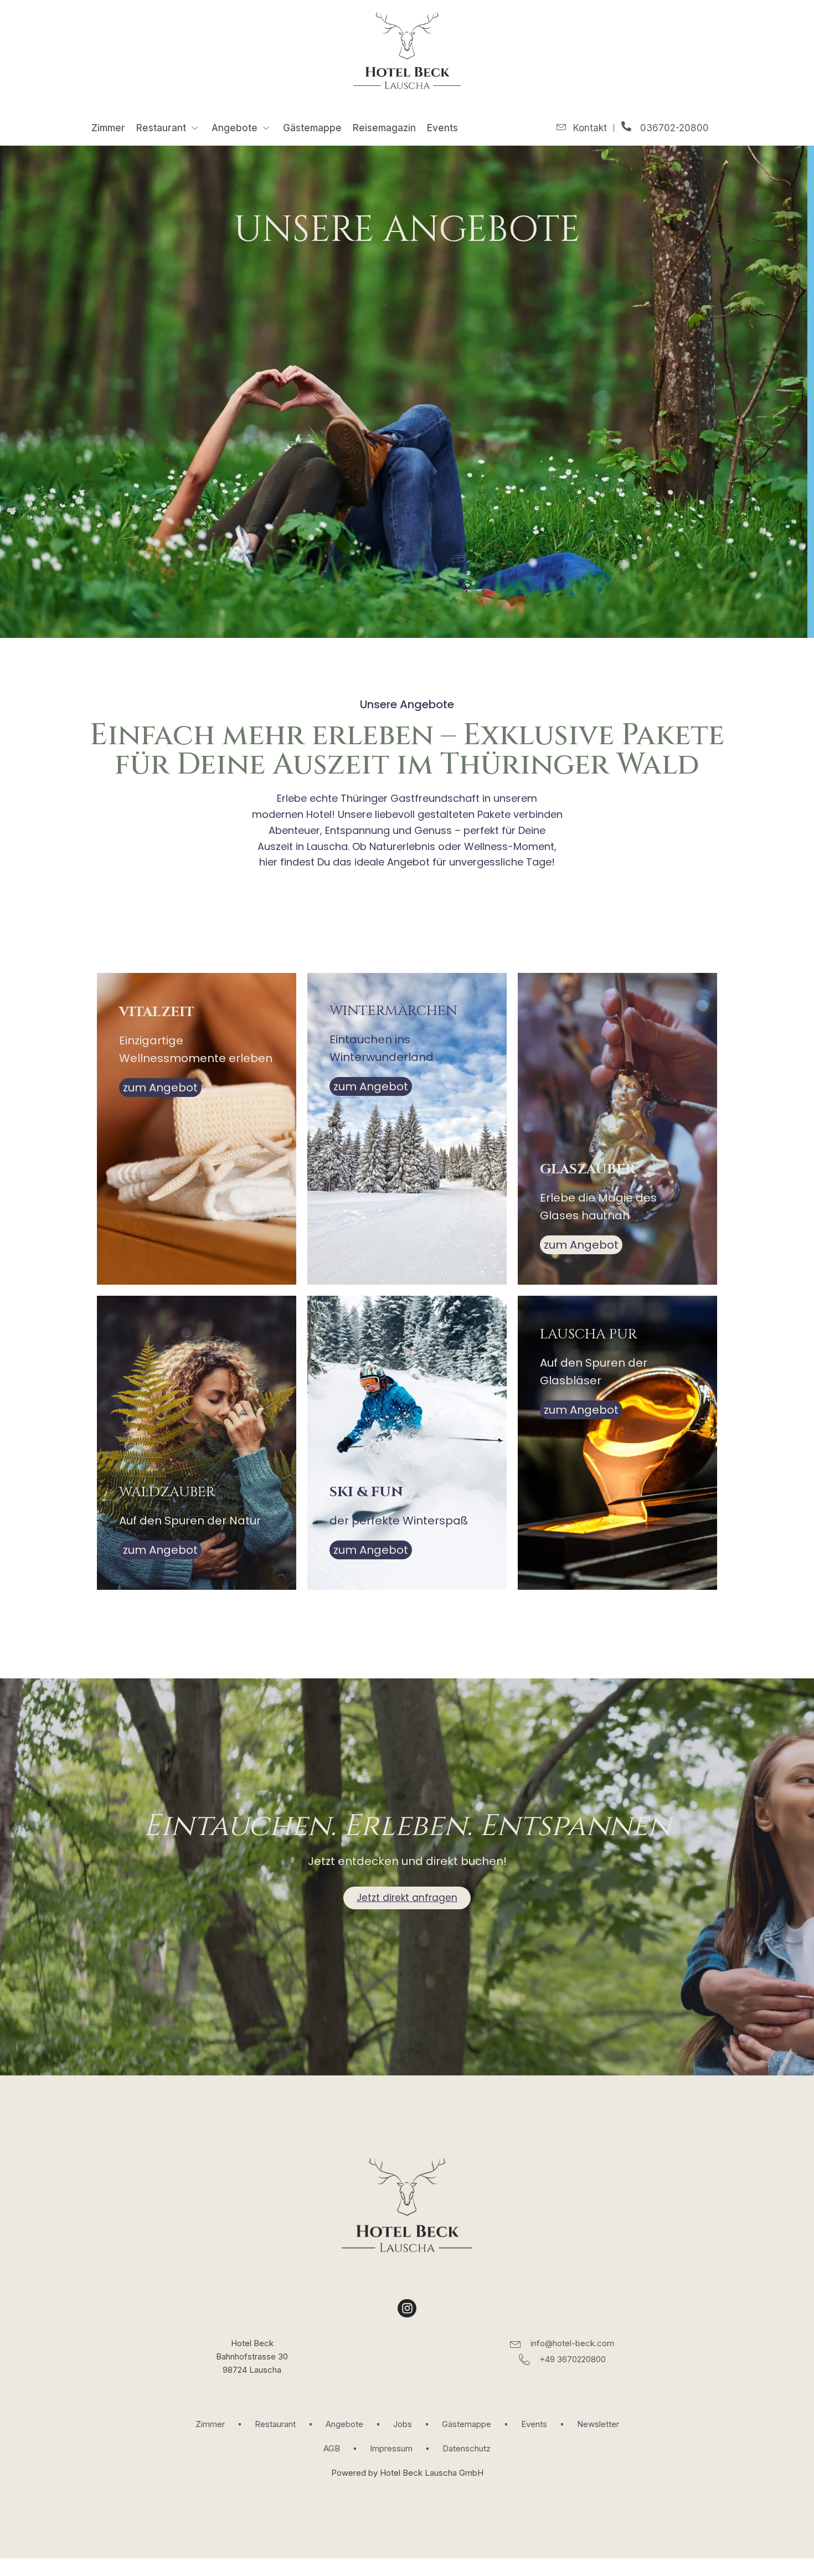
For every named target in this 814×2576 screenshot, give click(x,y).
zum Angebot (160, 1088)
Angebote (235, 128)
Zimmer (108, 128)
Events (442, 128)
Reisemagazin (384, 128)
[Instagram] (407, 2309)
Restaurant (161, 128)
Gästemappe (312, 128)
